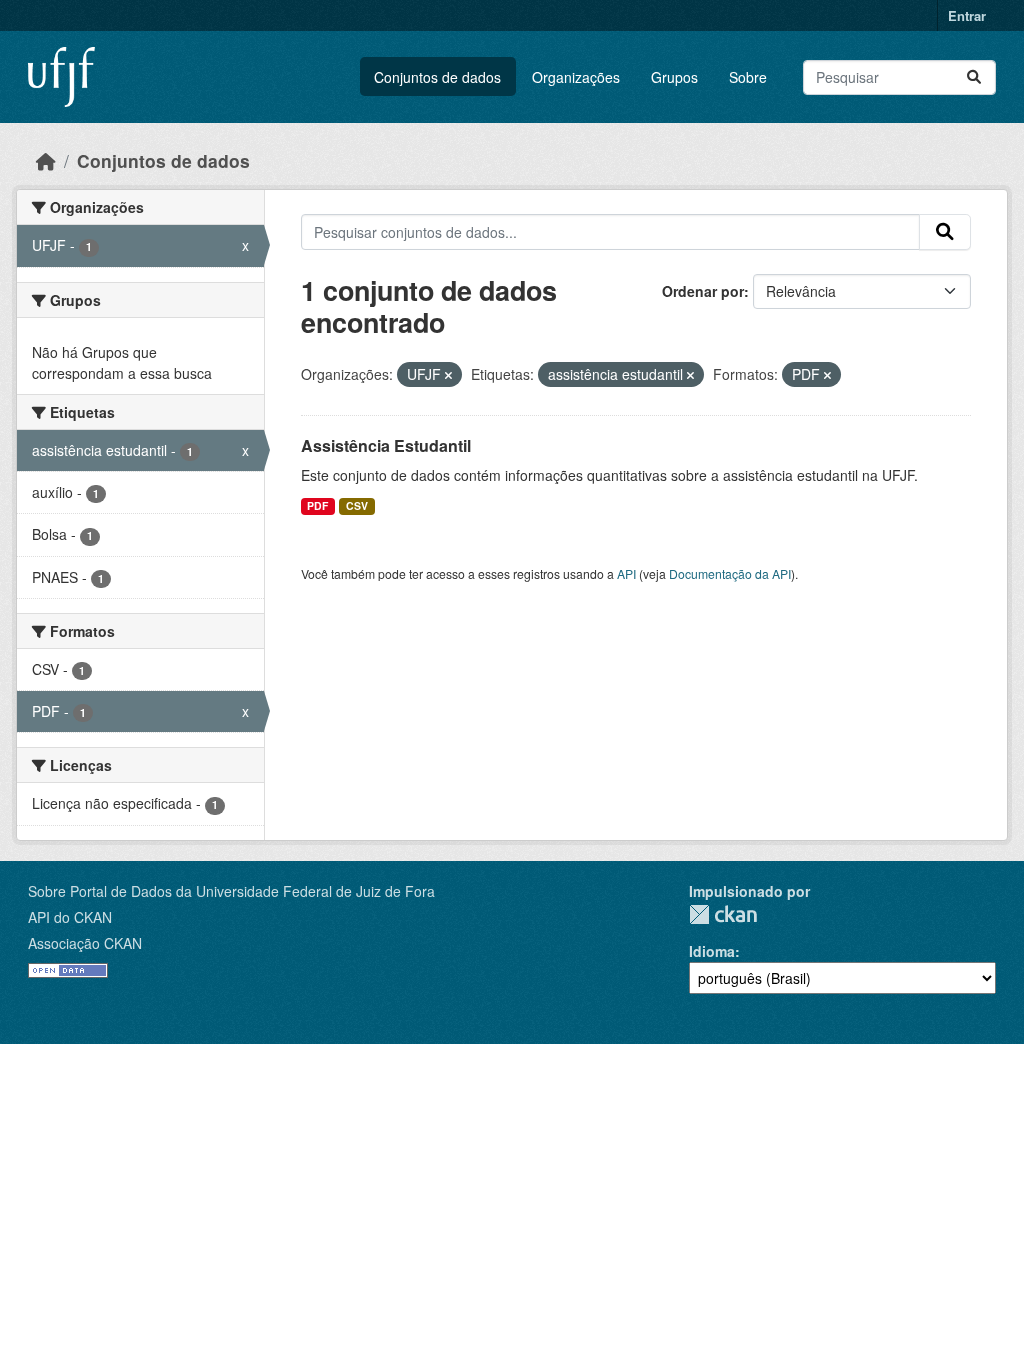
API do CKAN (70, 917)
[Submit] (974, 77)
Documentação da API (730, 573)
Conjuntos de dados (437, 77)
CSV (357, 505)
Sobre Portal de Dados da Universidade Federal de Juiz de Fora (231, 891)
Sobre (748, 77)
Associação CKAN (85, 943)
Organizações (576, 77)
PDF (317, 505)
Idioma (712, 951)
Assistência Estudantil (386, 445)
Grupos (674, 77)
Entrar (967, 15)
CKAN (723, 914)
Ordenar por (703, 291)
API (626, 573)
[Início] (46, 160)
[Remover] (448, 375)
